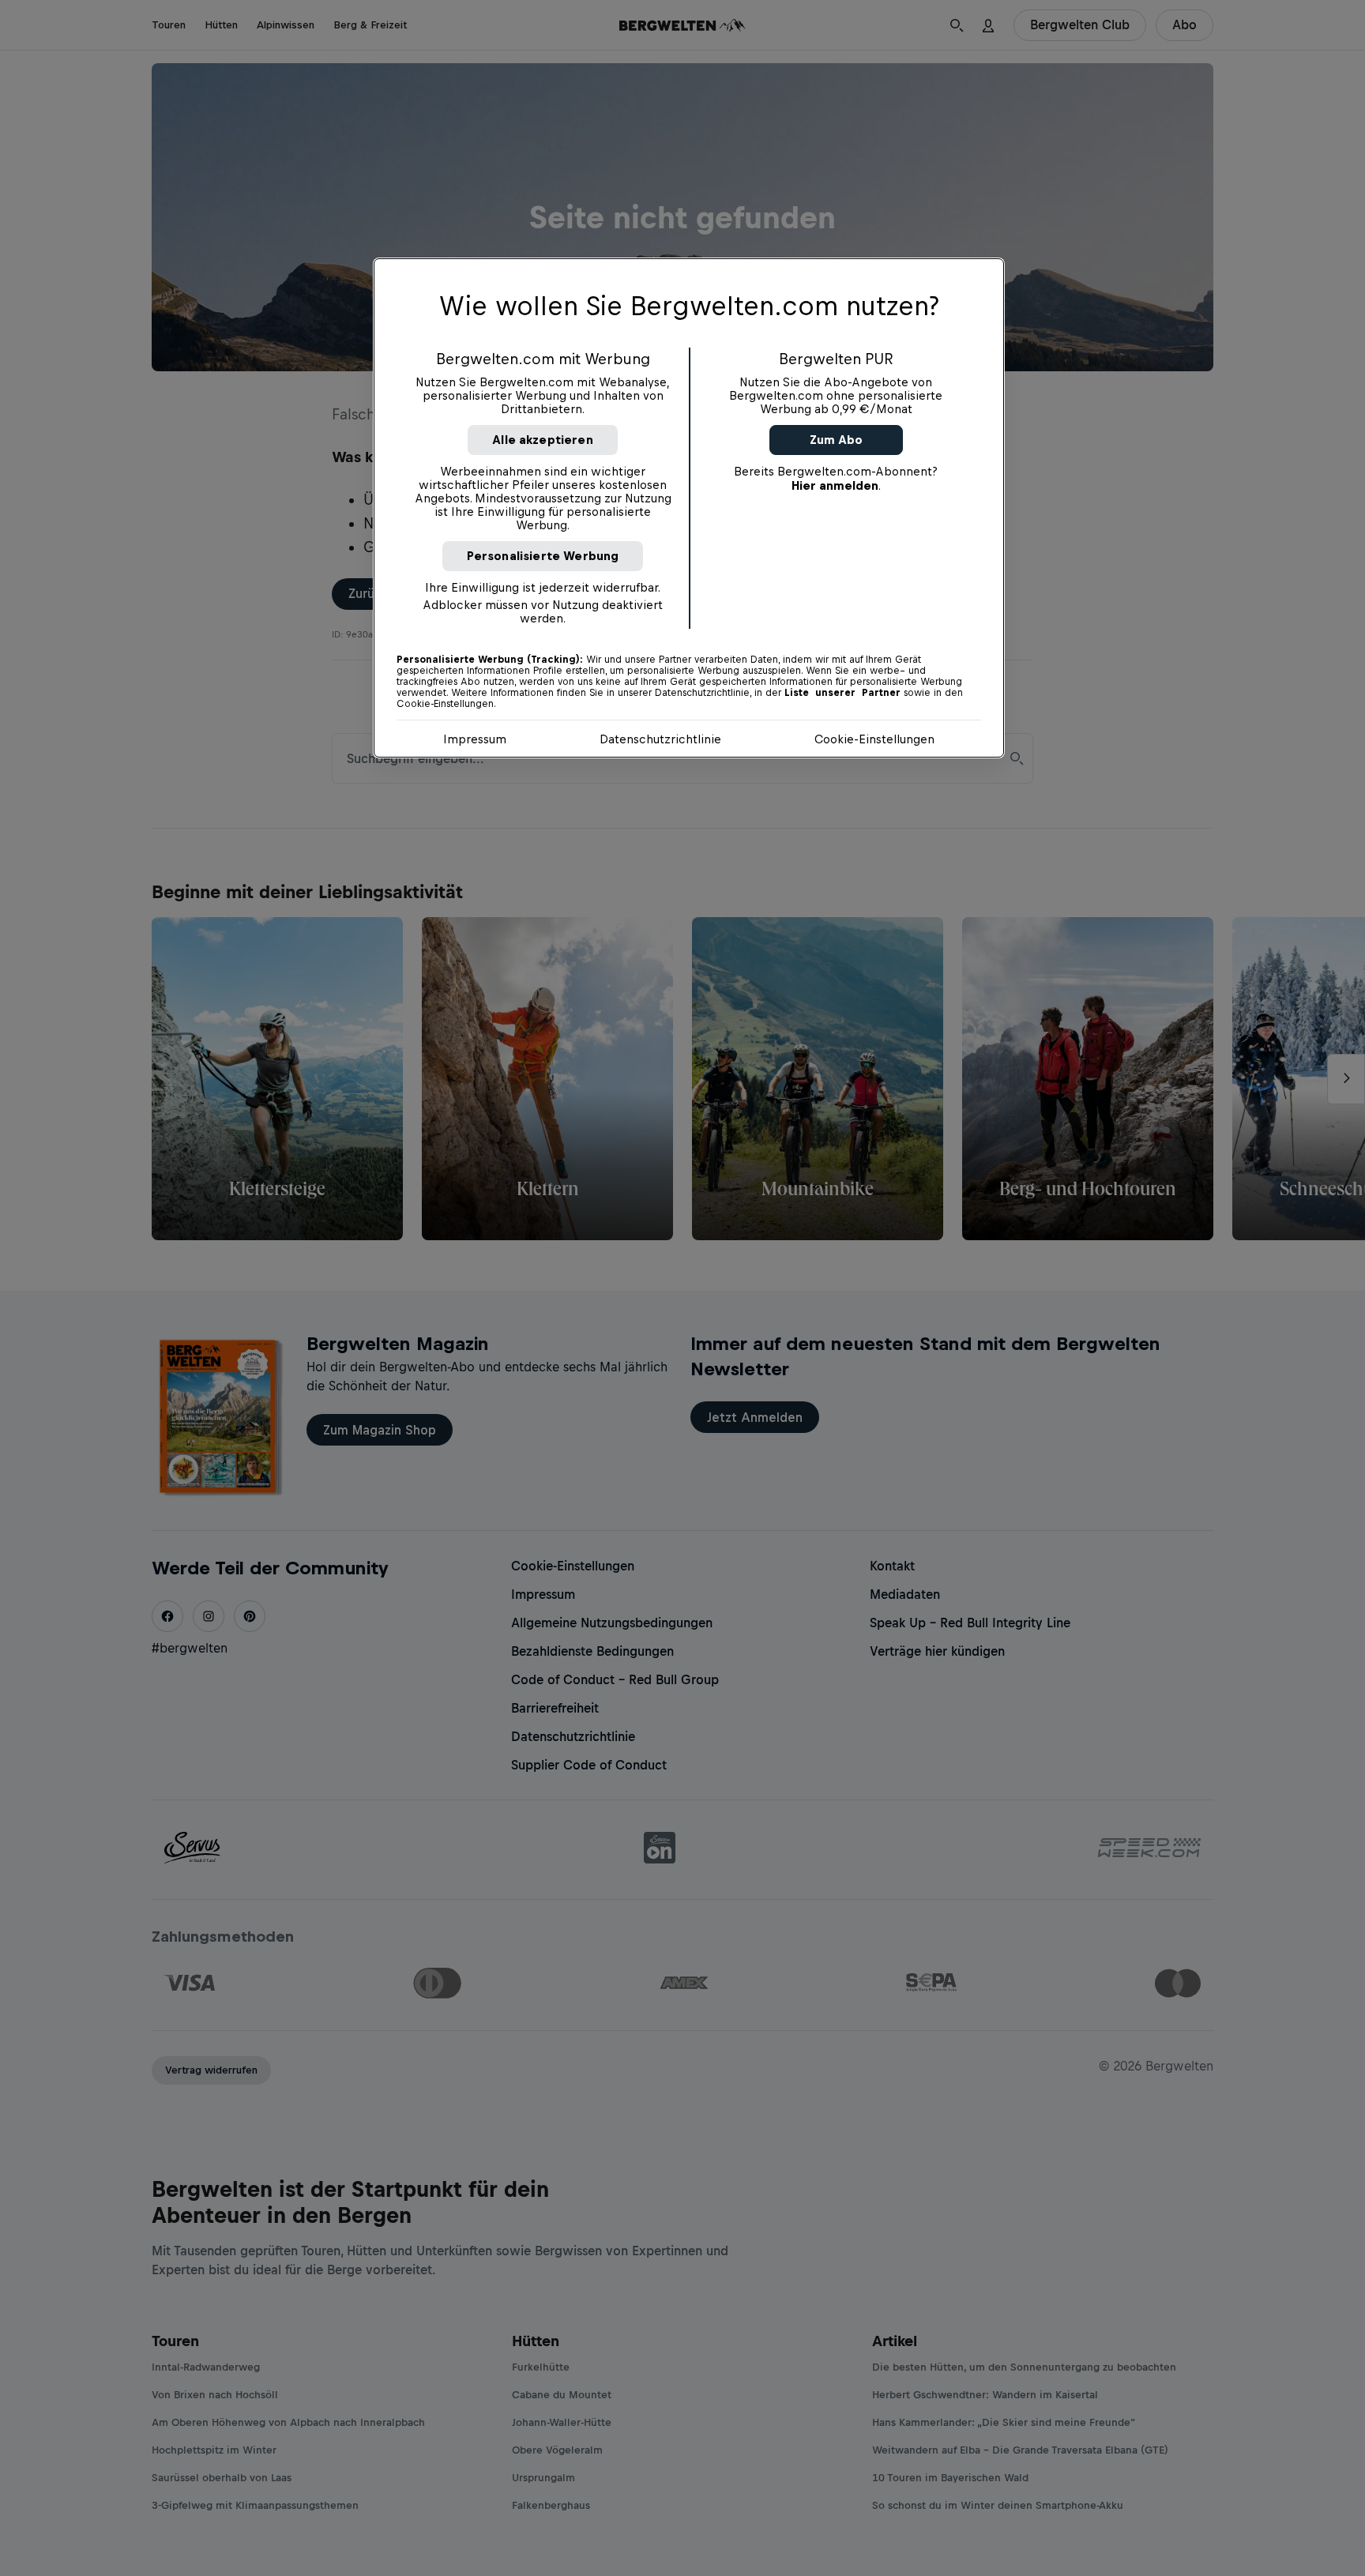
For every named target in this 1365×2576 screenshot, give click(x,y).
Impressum (475, 739)
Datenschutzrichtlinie (660, 739)
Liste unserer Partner (842, 693)
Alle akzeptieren (543, 440)
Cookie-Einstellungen (874, 739)
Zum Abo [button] (836, 440)
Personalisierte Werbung (543, 556)
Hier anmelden (835, 485)
